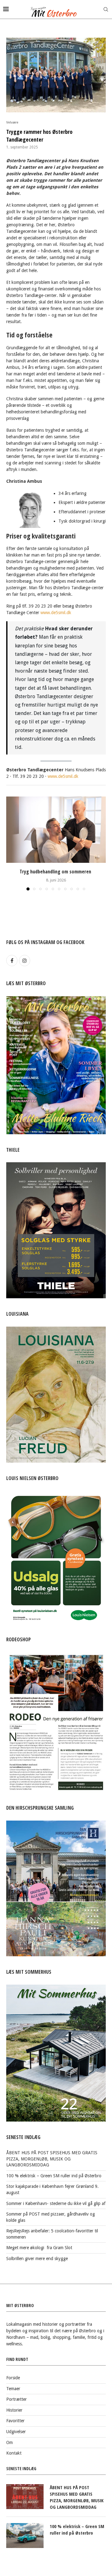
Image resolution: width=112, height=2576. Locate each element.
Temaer (13, 2389)
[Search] (106, 9)
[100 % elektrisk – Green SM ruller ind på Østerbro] (25, 2536)
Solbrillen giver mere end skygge (37, 2259)
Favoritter (15, 2421)
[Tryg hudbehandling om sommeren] (56, 830)
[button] (12, 843)
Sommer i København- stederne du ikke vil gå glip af (56, 2203)
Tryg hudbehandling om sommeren (56, 872)
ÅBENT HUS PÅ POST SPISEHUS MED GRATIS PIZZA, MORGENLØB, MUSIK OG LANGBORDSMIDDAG (52, 2159)
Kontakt (14, 2453)
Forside (13, 2378)
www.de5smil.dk (56, 613)
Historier (14, 2410)
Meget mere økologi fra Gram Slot (39, 2248)
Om (9, 2442)
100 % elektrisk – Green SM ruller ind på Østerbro (54, 2176)
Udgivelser (16, 2432)
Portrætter (16, 2399)
